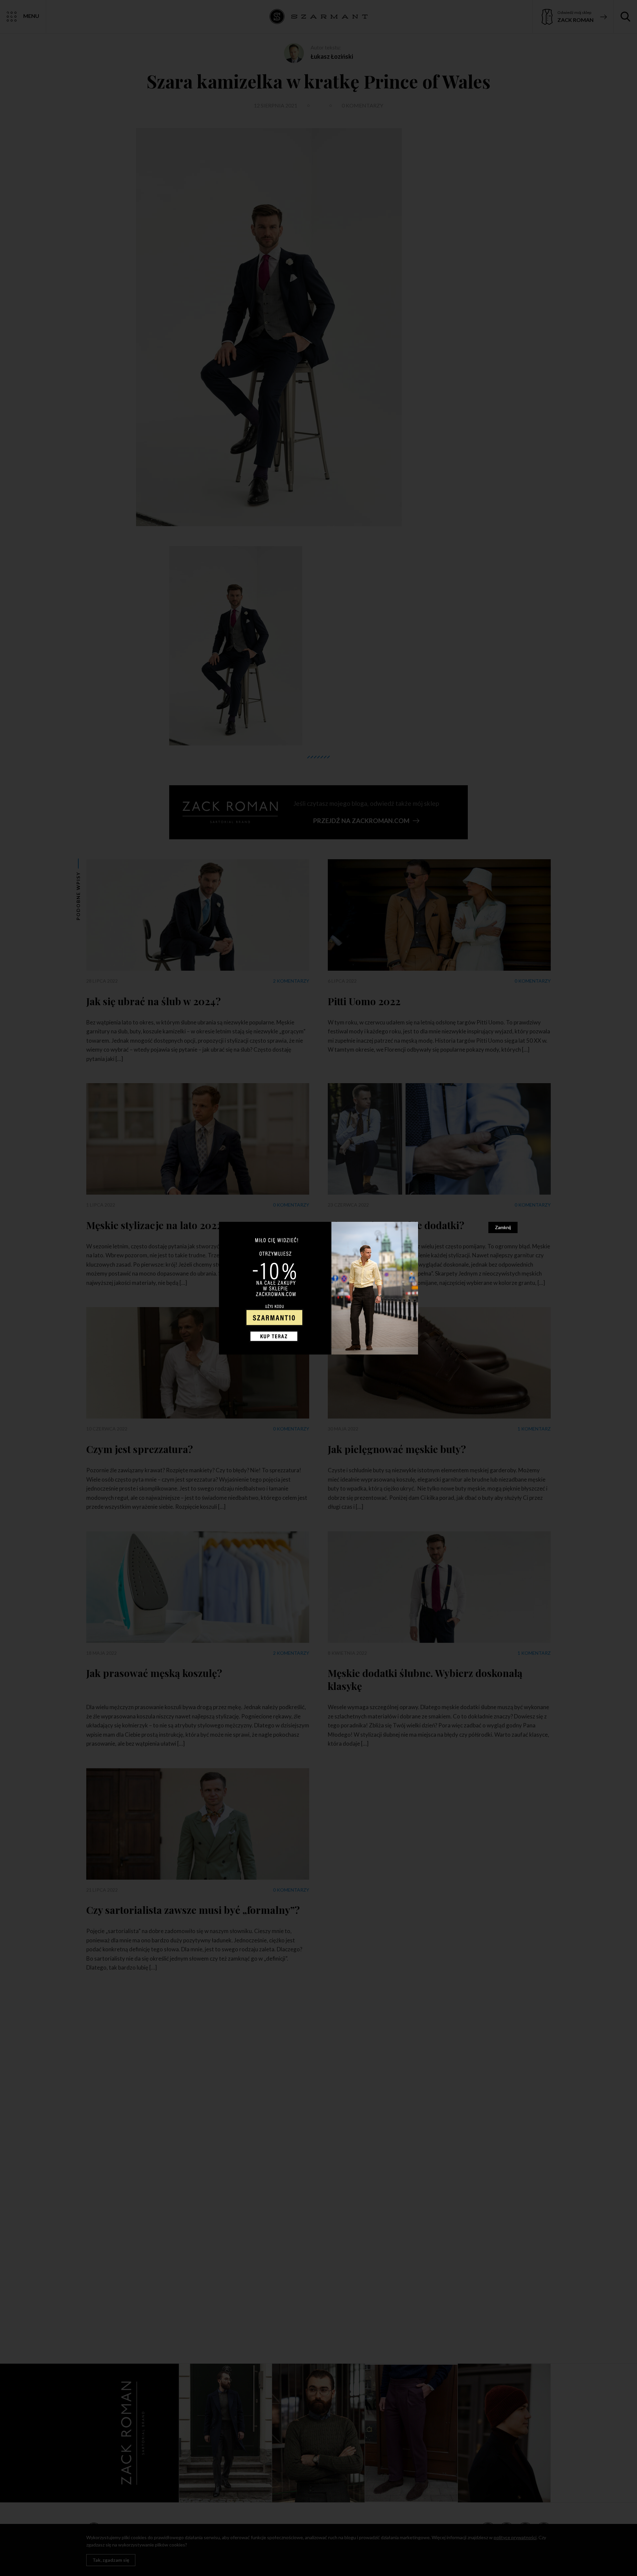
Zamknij (503, 1227)
